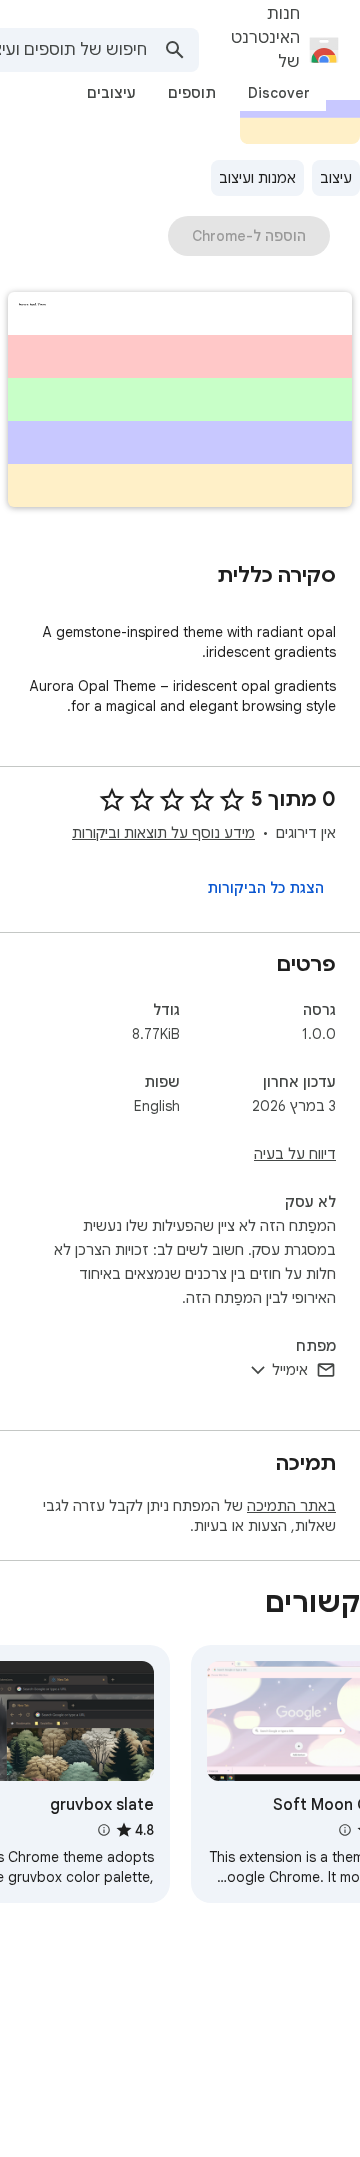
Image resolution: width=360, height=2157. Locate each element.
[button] (180, 401)
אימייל (290, 1370)
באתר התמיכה (291, 1506)
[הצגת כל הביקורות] (265, 888)
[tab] (279, 93)
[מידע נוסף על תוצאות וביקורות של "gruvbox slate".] (103, 1830)
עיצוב (336, 178)
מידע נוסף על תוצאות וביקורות (163, 833)
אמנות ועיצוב (257, 178)
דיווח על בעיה (295, 1154)
